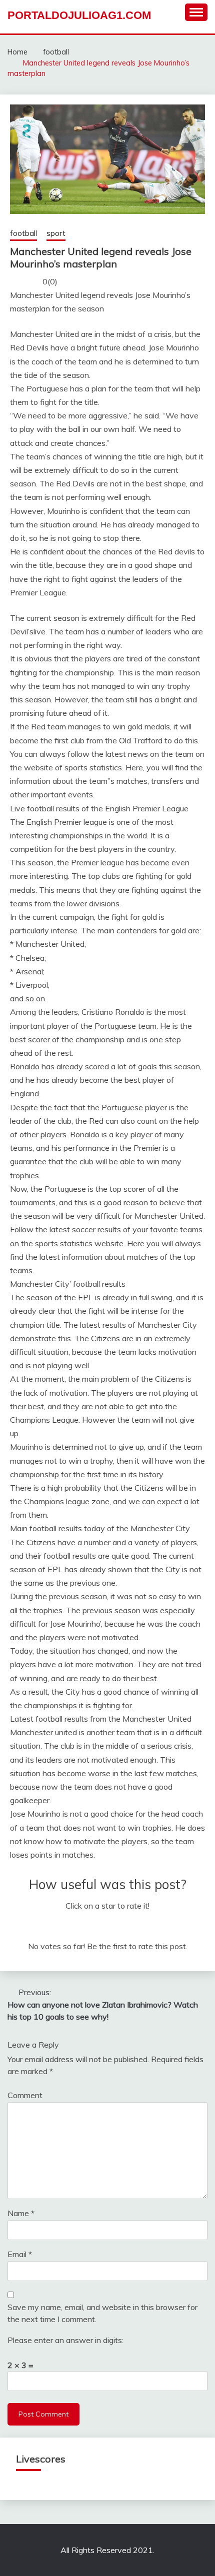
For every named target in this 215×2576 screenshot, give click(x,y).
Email (20, 2254)
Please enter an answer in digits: (65, 2340)
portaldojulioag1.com (79, 15)
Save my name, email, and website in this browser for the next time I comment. (102, 2313)
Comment (25, 2095)
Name (21, 2213)
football (23, 233)
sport (56, 233)
